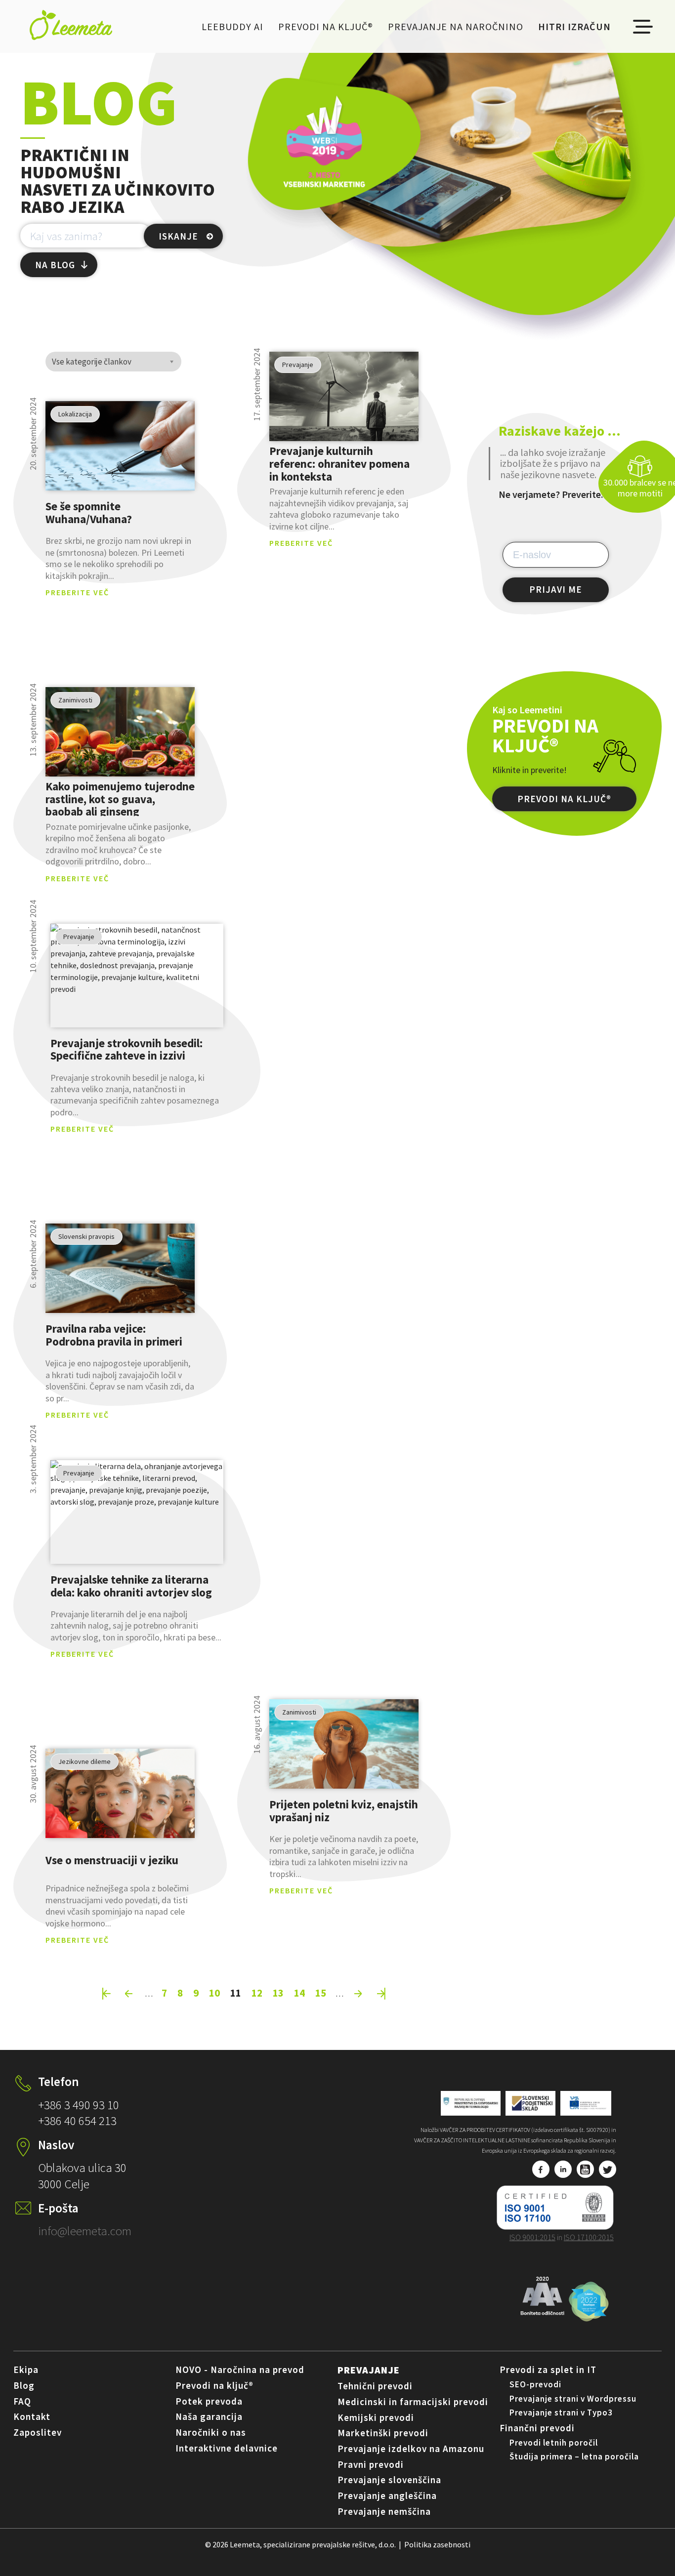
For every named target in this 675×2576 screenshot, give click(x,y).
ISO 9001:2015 (532, 2237)
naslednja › (359, 1994)
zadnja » (381, 1994)
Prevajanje (369, 2370)
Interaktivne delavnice (227, 2448)
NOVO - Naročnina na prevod (240, 2370)
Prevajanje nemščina (384, 2511)
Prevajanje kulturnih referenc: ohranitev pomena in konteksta (339, 463)
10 (214, 1993)
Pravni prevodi (371, 2464)
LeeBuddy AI (232, 26)
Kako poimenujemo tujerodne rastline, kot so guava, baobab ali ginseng (120, 799)
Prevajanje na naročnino (456, 26)
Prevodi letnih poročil (554, 2443)
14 (299, 1993)
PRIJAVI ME (556, 589)
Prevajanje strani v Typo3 (561, 2412)
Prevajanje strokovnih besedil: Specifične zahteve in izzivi (127, 1049)
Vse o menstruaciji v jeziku (112, 1860)
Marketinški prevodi (383, 2433)
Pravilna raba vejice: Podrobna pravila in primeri (114, 1335)
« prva (107, 1994)
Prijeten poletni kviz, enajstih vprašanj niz (344, 1811)
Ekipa (26, 2370)
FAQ (22, 2401)
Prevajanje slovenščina (389, 2480)
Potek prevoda (209, 2401)
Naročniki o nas (211, 2432)
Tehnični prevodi (375, 2386)
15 (321, 1993)
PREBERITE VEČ (77, 592)
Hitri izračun (574, 26)
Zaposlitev (38, 2432)
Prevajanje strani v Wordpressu (573, 2399)
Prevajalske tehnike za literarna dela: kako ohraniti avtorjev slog (131, 1586)
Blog (24, 2385)
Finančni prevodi (537, 2428)
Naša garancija (209, 2416)
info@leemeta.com (85, 2231)
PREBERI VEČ (120, 446)
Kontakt (32, 2416)
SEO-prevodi (535, 2384)
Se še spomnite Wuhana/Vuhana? (89, 513)
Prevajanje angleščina (387, 2495)
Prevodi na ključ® (326, 26)
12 (257, 1993)
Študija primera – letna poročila (574, 2456)
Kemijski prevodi (376, 2417)
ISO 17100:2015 (589, 2237)
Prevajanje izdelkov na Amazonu (411, 2449)
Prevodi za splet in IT (548, 2370)
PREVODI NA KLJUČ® (564, 799)
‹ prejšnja (129, 1994)
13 (278, 1993)
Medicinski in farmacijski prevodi (413, 2402)
